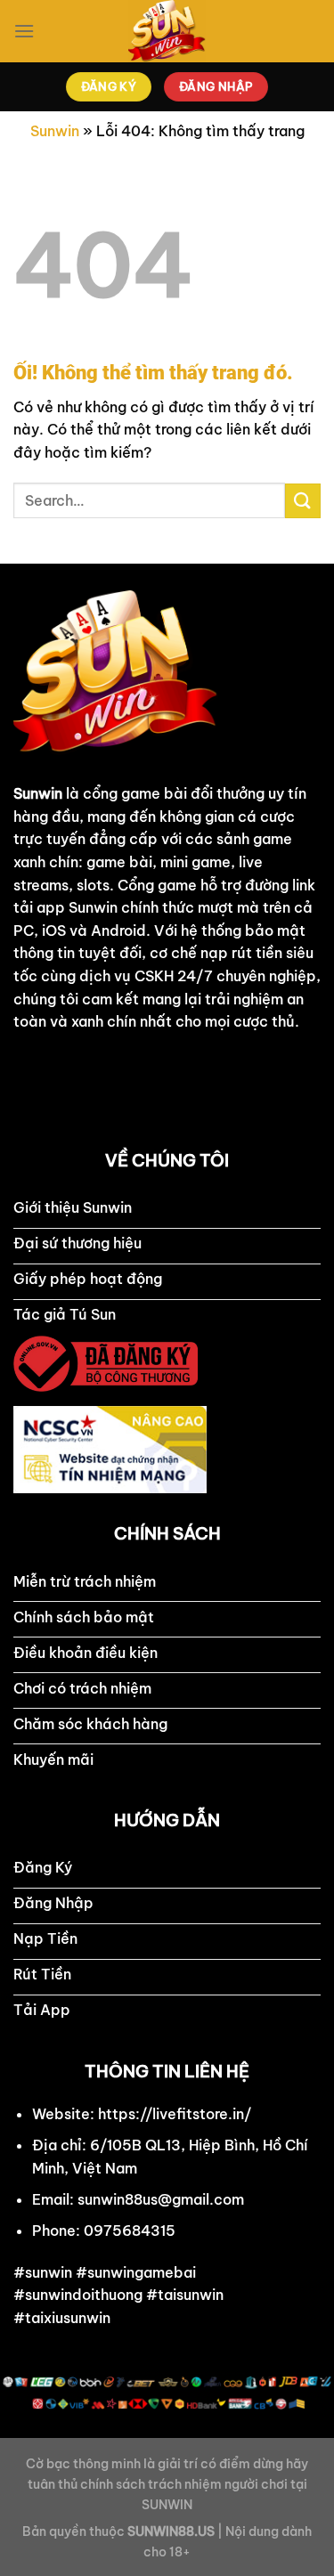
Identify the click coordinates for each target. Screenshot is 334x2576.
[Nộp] (303, 501)
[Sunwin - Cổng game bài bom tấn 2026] (167, 31)
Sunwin (55, 131)
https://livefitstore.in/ (175, 2114)
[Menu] (24, 31)
